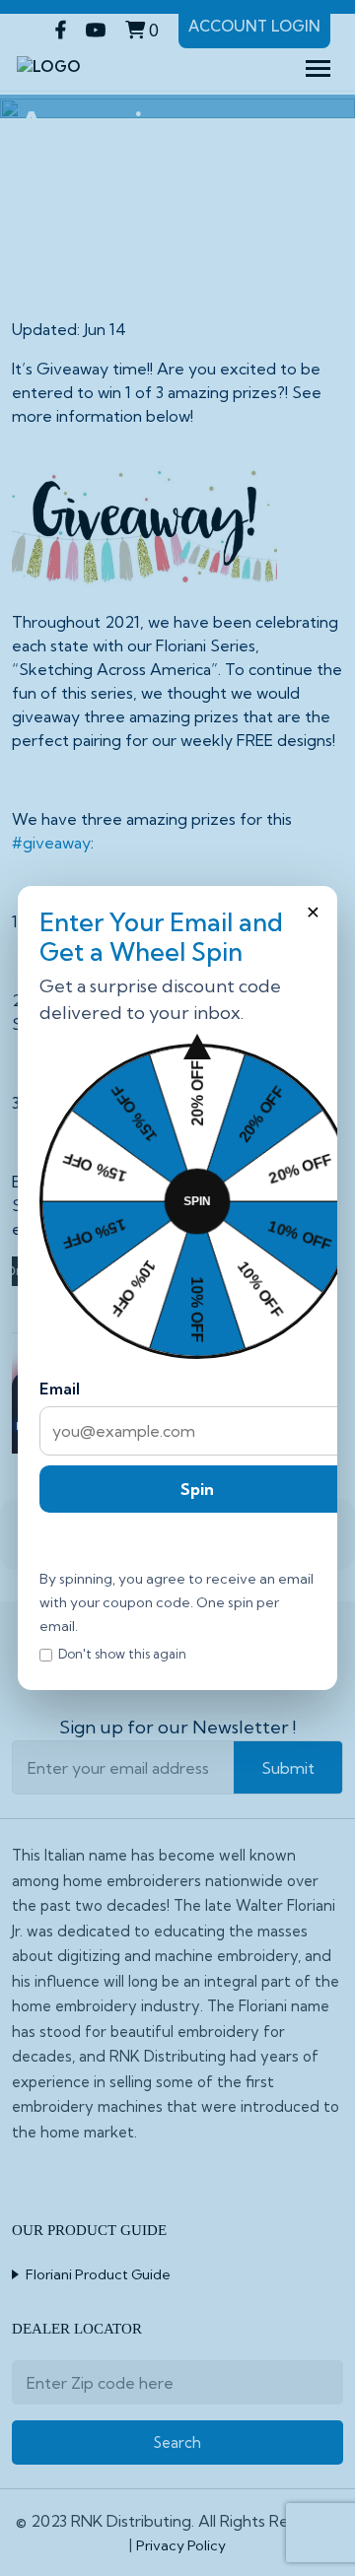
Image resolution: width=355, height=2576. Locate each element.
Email (60, 1389)
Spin (197, 1489)
